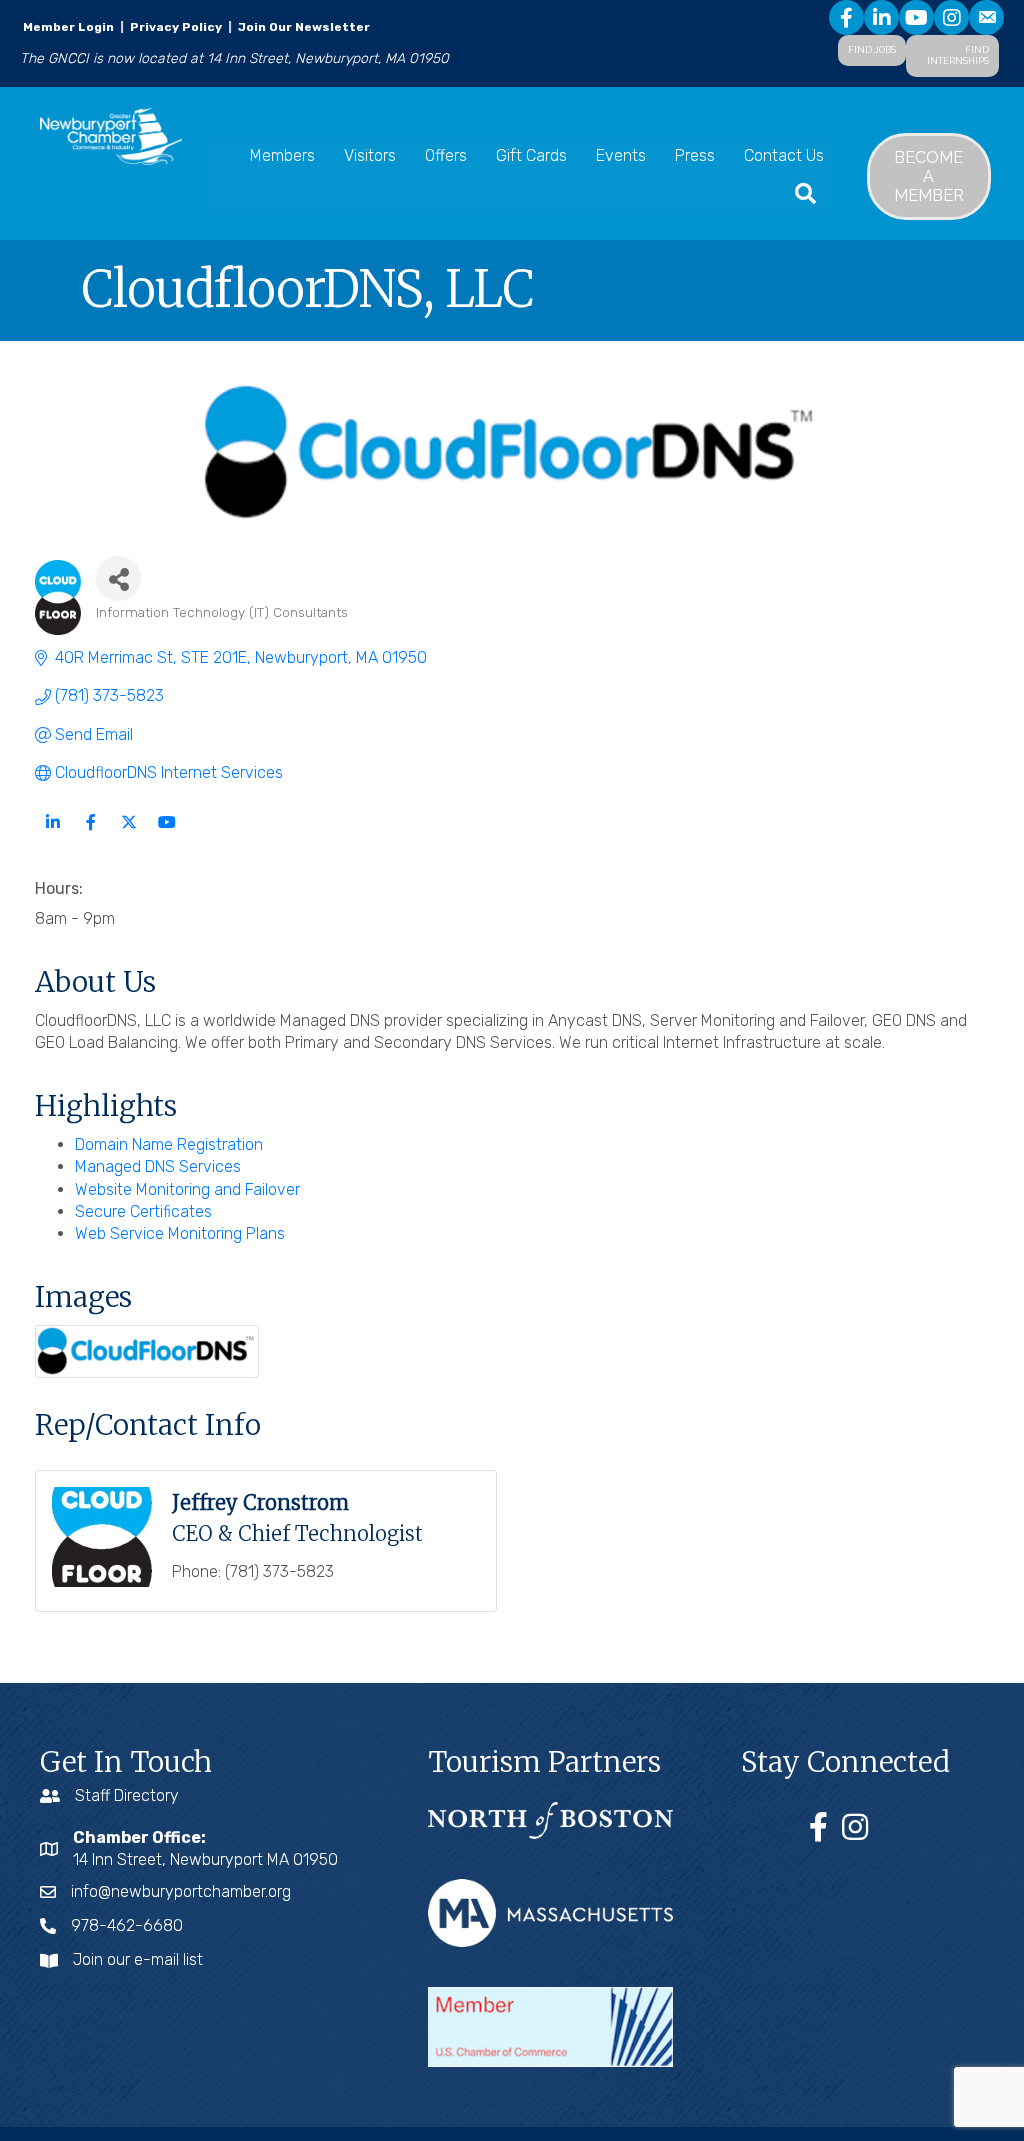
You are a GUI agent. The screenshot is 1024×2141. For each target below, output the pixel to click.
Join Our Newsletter (302, 27)
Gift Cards (531, 155)
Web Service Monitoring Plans (180, 1233)
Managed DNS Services (158, 1166)
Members (282, 155)
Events (621, 155)
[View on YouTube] (166, 834)
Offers (446, 155)
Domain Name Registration (169, 1144)
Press (695, 155)
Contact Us (784, 155)
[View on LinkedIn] (52, 834)
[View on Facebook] (90, 834)
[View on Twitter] (128, 834)
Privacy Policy (176, 27)
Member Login (68, 27)
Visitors (370, 155)
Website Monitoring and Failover (187, 1189)
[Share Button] (118, 578)
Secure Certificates (143, 1211)
